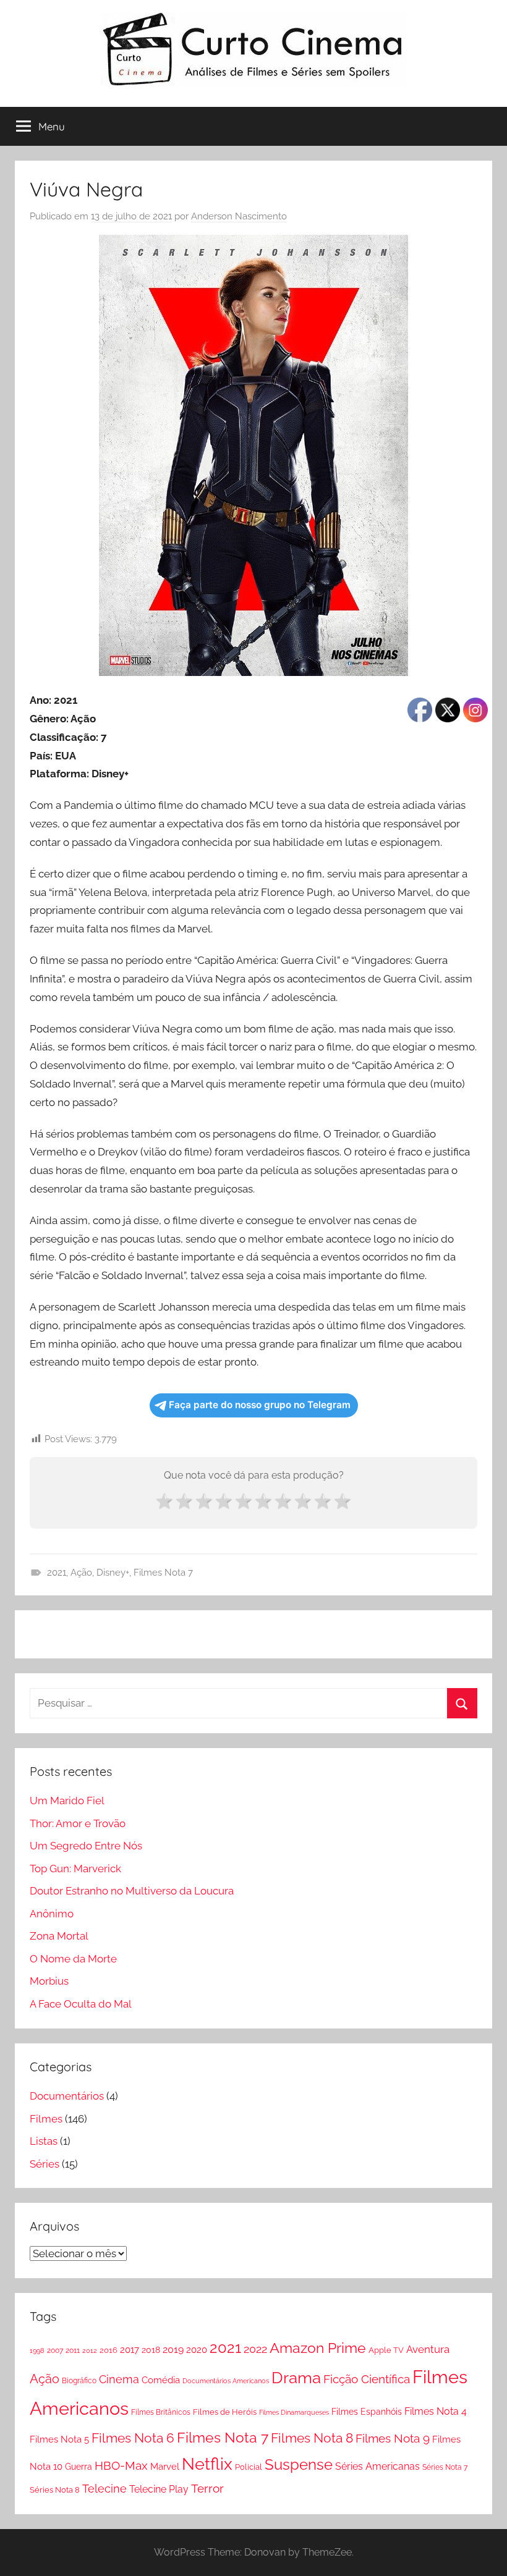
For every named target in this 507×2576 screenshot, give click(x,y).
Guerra (79, 2467)
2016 (109, 2350)
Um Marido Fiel (67, 1801)
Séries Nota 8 (55, 2490)
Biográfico (79, 2381)
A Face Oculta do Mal (81, 2004)
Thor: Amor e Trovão (78, 1823)
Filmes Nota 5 (59, 2439)
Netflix (207, 2464)
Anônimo (52, 1914)
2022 (255, 2349)
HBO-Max (121, 2465)
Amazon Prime (318, 2348)
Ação (81, 1573)
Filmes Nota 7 (163, 1573)
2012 (90, 2350)
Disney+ (113, 1573)
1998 (37, 2350)
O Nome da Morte (73, 1959)
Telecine (104, 2489)
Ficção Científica (367, 2379)
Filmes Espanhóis (367, 2412)
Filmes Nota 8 (312, 2438)
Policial (249, 2467)
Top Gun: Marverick (75, 1869)
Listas (44, 2141)
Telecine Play (159, 2489)
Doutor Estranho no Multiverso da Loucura (132, 1891)
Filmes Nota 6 (133, 2438)
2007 (55, 2350)
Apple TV (386, 2350)
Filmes (46, 2119)
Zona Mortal (59, 1936)
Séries (45, 2164)
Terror (207, 2488)
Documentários (67, 2096)
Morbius (49, 1981)
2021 (57, 1573)
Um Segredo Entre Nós (86, 1846)
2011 (73, 2350)
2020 (197, 2350)
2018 (151, 2350)
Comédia (161, 2380)
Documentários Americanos (226, 2381)
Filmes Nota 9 (393, 2438)
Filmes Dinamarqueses (294, 2412)
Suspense (299, 2464)
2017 (130, 2350)
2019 (173, 2350)
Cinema (119, 2379)
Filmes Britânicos (161, 2412)
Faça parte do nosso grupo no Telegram (260, 1405)
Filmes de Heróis (225, 2412)
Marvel (165, 2467)
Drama (296, 2378)
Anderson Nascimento (239, 216)
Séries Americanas (377, 2466)
